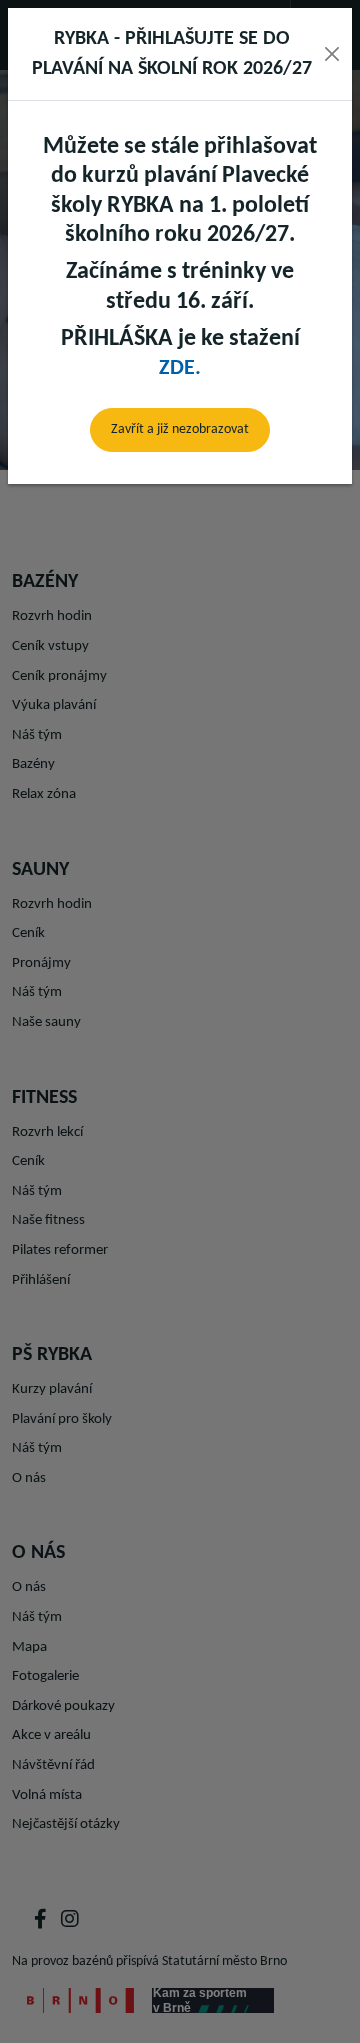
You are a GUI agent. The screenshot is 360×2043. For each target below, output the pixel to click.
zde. (180, 368)
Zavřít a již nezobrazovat (180, 429)
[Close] (332, 54)
